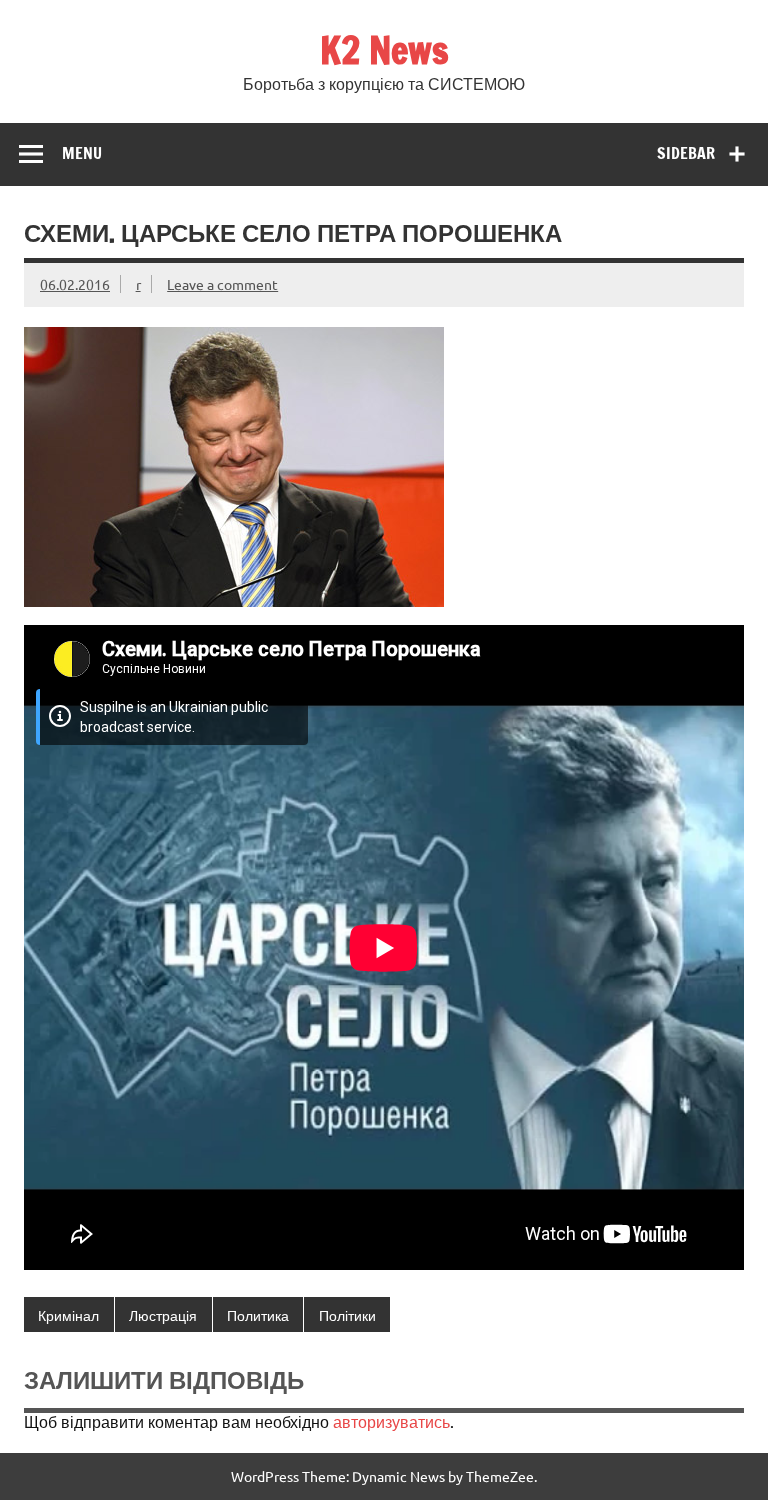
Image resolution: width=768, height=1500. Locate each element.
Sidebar (686, 153)
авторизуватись (391, 1421)
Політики (347, 1315)
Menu (82, 153)
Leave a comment (222, 284)
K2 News (384, 50)
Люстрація (163, 1315)
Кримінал (68, 1315)
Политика (258, 1315)
